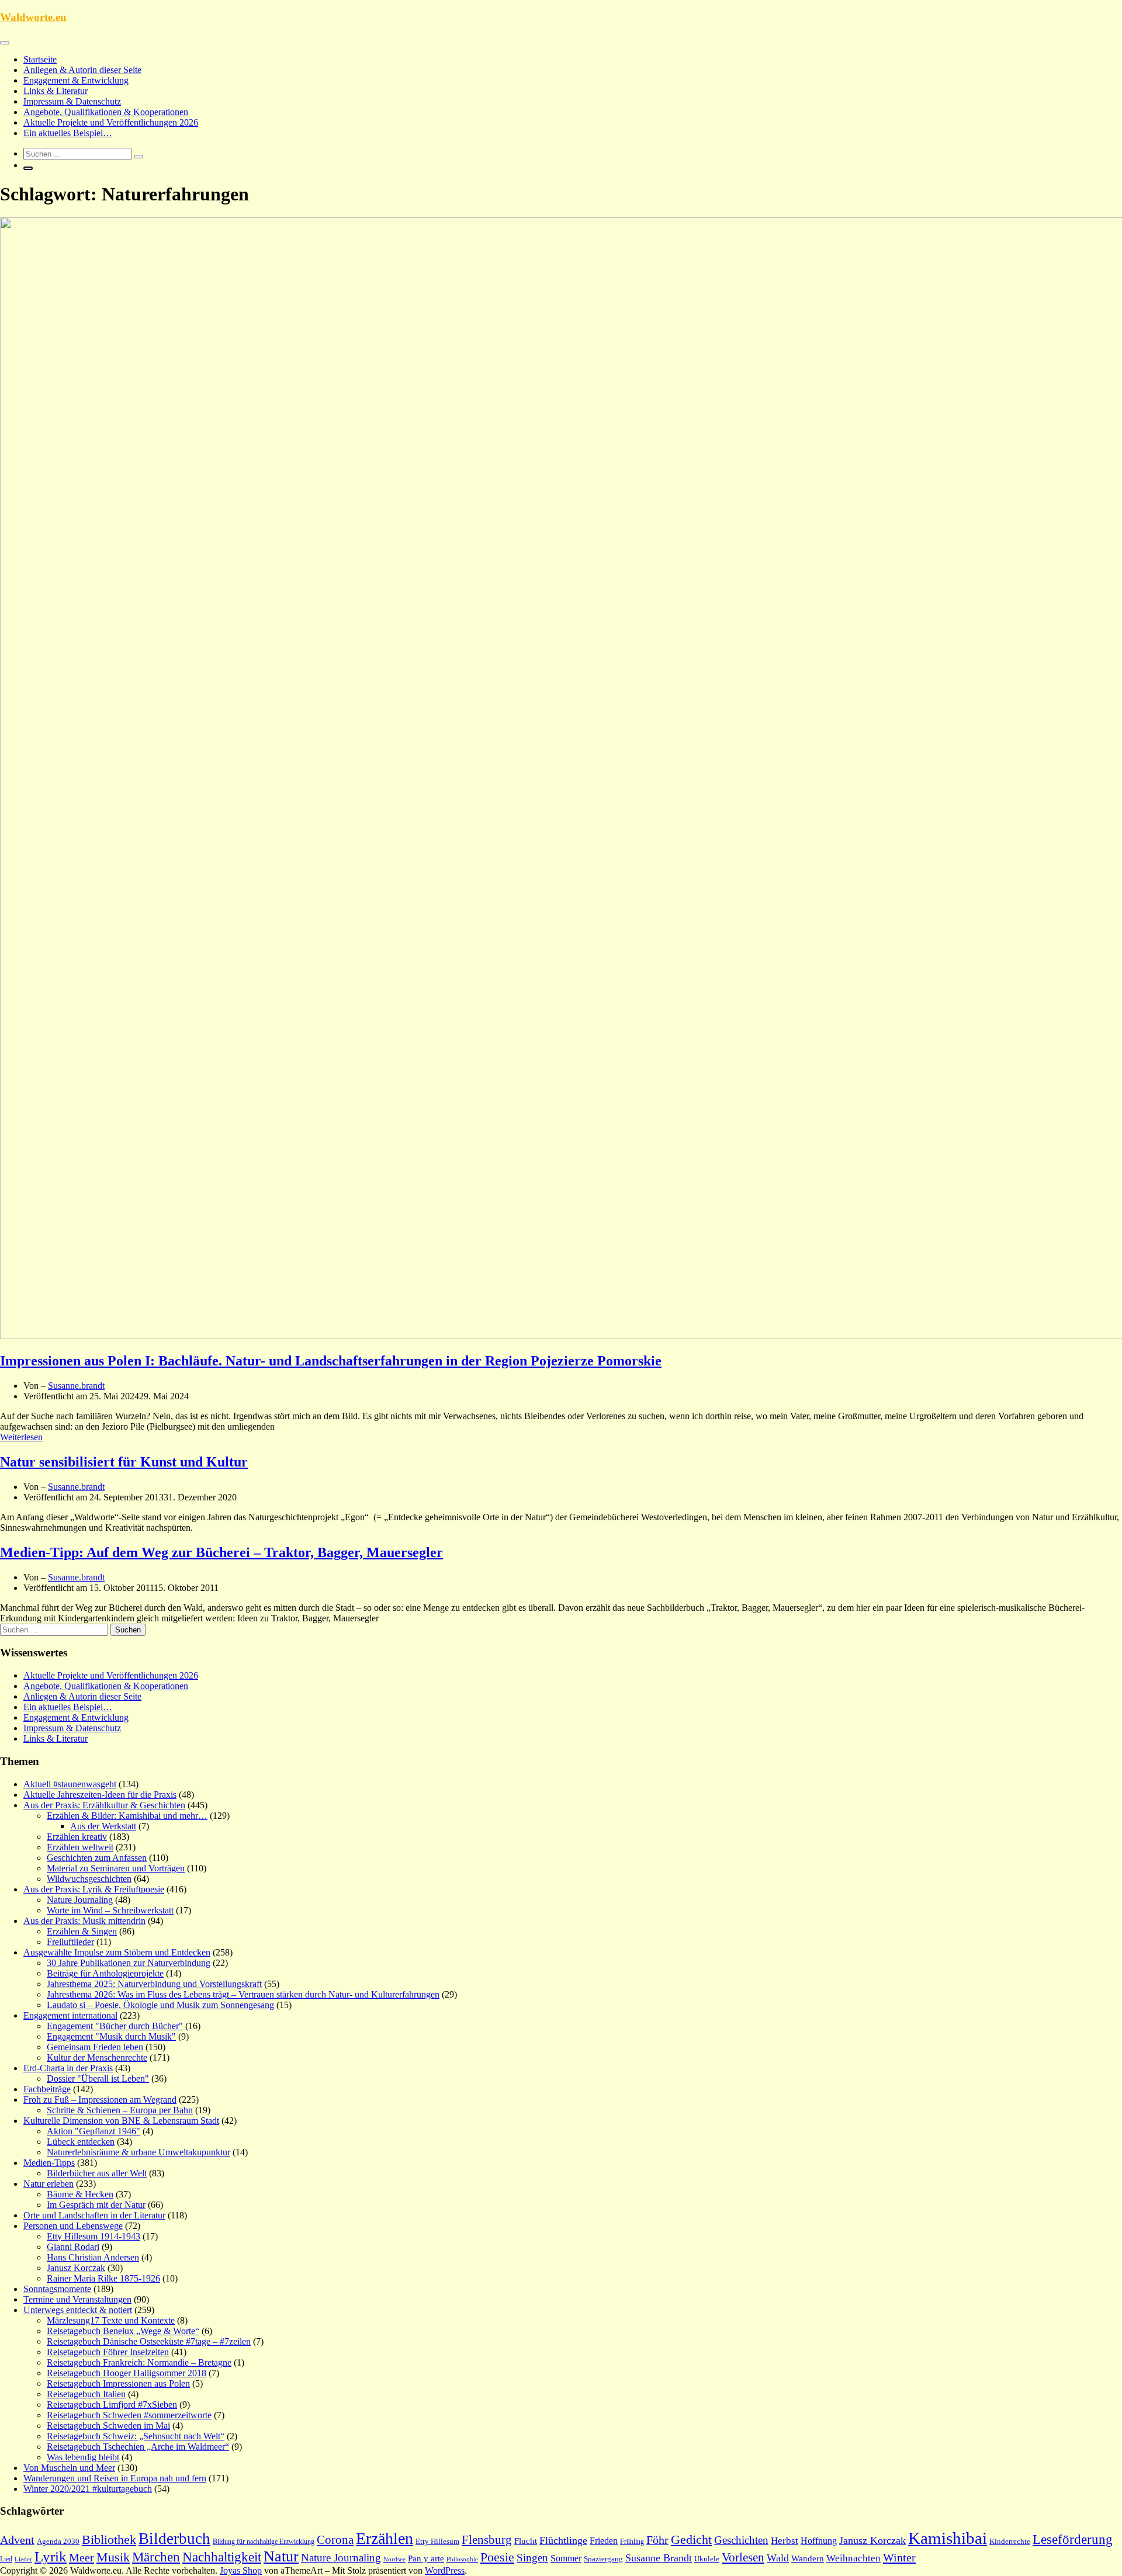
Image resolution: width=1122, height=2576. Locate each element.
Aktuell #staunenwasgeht (70, 1784)
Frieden (604, 2541)
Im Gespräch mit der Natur (96, 2205)
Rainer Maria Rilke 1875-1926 (103, 2278)
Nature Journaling (80, 1900)
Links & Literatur (56, 91)
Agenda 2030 (58, 2542)
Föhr (657, 2540)
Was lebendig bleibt (83, 2457)
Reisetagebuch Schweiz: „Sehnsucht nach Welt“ (136, 2436)
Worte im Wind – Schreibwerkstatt (110, 1910)
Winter (899, 2557)
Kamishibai (948, 2538)
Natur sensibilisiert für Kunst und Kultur (124, 1462)
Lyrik (51, 2556)
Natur (281, 2556)
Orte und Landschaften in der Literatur (94, 2215)
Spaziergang (603, 2559)
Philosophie (462, 2559)
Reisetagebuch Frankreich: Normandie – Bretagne (139, 2362)
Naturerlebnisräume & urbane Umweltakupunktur (138, 2152)
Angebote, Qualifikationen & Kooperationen (106, 112)
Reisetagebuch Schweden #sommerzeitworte (129, 2415)
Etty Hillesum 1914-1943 (93, 2236)
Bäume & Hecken (80, 2194)
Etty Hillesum (437, 2542)
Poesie (497, 2557)
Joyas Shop (241, 2570)
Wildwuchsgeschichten (89, 1879)
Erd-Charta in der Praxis (68, 2068)
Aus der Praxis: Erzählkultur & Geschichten (104, 1805)
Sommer (566, 2558)
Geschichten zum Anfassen (97, 1858)
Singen (532, 2558)
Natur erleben (49, 2184)
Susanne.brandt (76, 1386)
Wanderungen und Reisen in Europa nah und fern (115, 2478)
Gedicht (691, 2539)
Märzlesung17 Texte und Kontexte (111, 2320)
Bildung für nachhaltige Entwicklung (264, 2542)
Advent (17, 2540)
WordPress (445, 2570)
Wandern (808, 2558)
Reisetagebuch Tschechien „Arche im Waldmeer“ (138, 2447)
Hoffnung (819, 2541)
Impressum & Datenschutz (72, 101)
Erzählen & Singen (82, 1931)
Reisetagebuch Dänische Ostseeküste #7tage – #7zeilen (149, 2341)
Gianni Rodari (73, 2247)
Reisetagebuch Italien (86, 2394)
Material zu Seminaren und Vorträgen (116, 1868)
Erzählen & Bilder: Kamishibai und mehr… (127, 1816)
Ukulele (707, 2559)
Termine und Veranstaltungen (77, 2299)
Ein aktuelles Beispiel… (68, 133)
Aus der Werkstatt (103, 1826)
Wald (778, 2558)
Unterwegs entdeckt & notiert (78, 2310)
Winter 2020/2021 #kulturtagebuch (88, 2489)
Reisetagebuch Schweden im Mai (108, 2426)
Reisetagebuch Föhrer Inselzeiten (108, 2352)
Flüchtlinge (563, 2540)
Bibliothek (109, 2540)
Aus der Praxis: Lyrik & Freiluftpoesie (94, 1889)
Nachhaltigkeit (222, 2557)
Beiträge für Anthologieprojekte (105, 1973)
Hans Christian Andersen (93, 2257)
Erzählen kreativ (77, 1837)
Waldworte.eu (33, 17)
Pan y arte (426, 2558)
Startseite (40, 59)
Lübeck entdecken (81, 2142)
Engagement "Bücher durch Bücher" (115, 2026)
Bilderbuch (174, 2539)
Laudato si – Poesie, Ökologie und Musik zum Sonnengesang (160, 2005)
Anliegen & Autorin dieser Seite (82, 70)
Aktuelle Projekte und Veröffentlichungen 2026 (111, 122)
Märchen (156, 2557)
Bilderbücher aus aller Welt (97, 2173)
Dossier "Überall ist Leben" (98, 2079)
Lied (6, 2559)
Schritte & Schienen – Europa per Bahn (120, 2110)
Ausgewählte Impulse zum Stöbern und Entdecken (117, 1952)
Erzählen (385, 2538)
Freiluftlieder (70, 1942)
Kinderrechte (1010, 2542)
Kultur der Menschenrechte (97, 2057)
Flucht (526, 2541)
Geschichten (741, 2540)
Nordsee (394, 2559)
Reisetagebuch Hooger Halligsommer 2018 (127, 2373)
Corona (335, 2540)
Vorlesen (743, 2557)
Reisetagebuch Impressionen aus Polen (118, 2383)
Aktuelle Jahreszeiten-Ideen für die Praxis (100, 1795)
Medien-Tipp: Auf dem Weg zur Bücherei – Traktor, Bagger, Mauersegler (221, 1552)
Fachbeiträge (47, 2089)
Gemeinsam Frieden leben (95, 2047)
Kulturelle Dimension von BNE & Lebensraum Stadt (121, 2121)
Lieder (23, 2559)
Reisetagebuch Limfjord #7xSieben (112, 2405)
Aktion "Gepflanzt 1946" (93, 2131)
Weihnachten (853, 2558)
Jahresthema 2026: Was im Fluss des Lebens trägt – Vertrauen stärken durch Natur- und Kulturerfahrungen (243, 1994)
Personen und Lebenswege (73, 2226)
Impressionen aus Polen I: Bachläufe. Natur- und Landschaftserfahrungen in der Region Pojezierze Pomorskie (331, 1361)
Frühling (632, 2542)
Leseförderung (1073, 2539)
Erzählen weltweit (80, 1847)
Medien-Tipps (49, 2163)
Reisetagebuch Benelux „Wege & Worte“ (123, 2331)
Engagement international (70, 2015)
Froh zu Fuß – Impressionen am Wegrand (100, 2100)
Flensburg (487, 2540)
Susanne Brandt (659, 2558)
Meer (82, 2557)
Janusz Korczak (76, 2268)
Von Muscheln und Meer (69, 2468)
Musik (113, 2557)
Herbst (785, 2541)
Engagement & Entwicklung (76, 80)
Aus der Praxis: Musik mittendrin (84, 1921)
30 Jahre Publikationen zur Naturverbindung (129, 1963)
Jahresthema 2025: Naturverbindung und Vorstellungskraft (154, 1984)
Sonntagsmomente (57, 2289)
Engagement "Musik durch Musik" (111, 2036)
